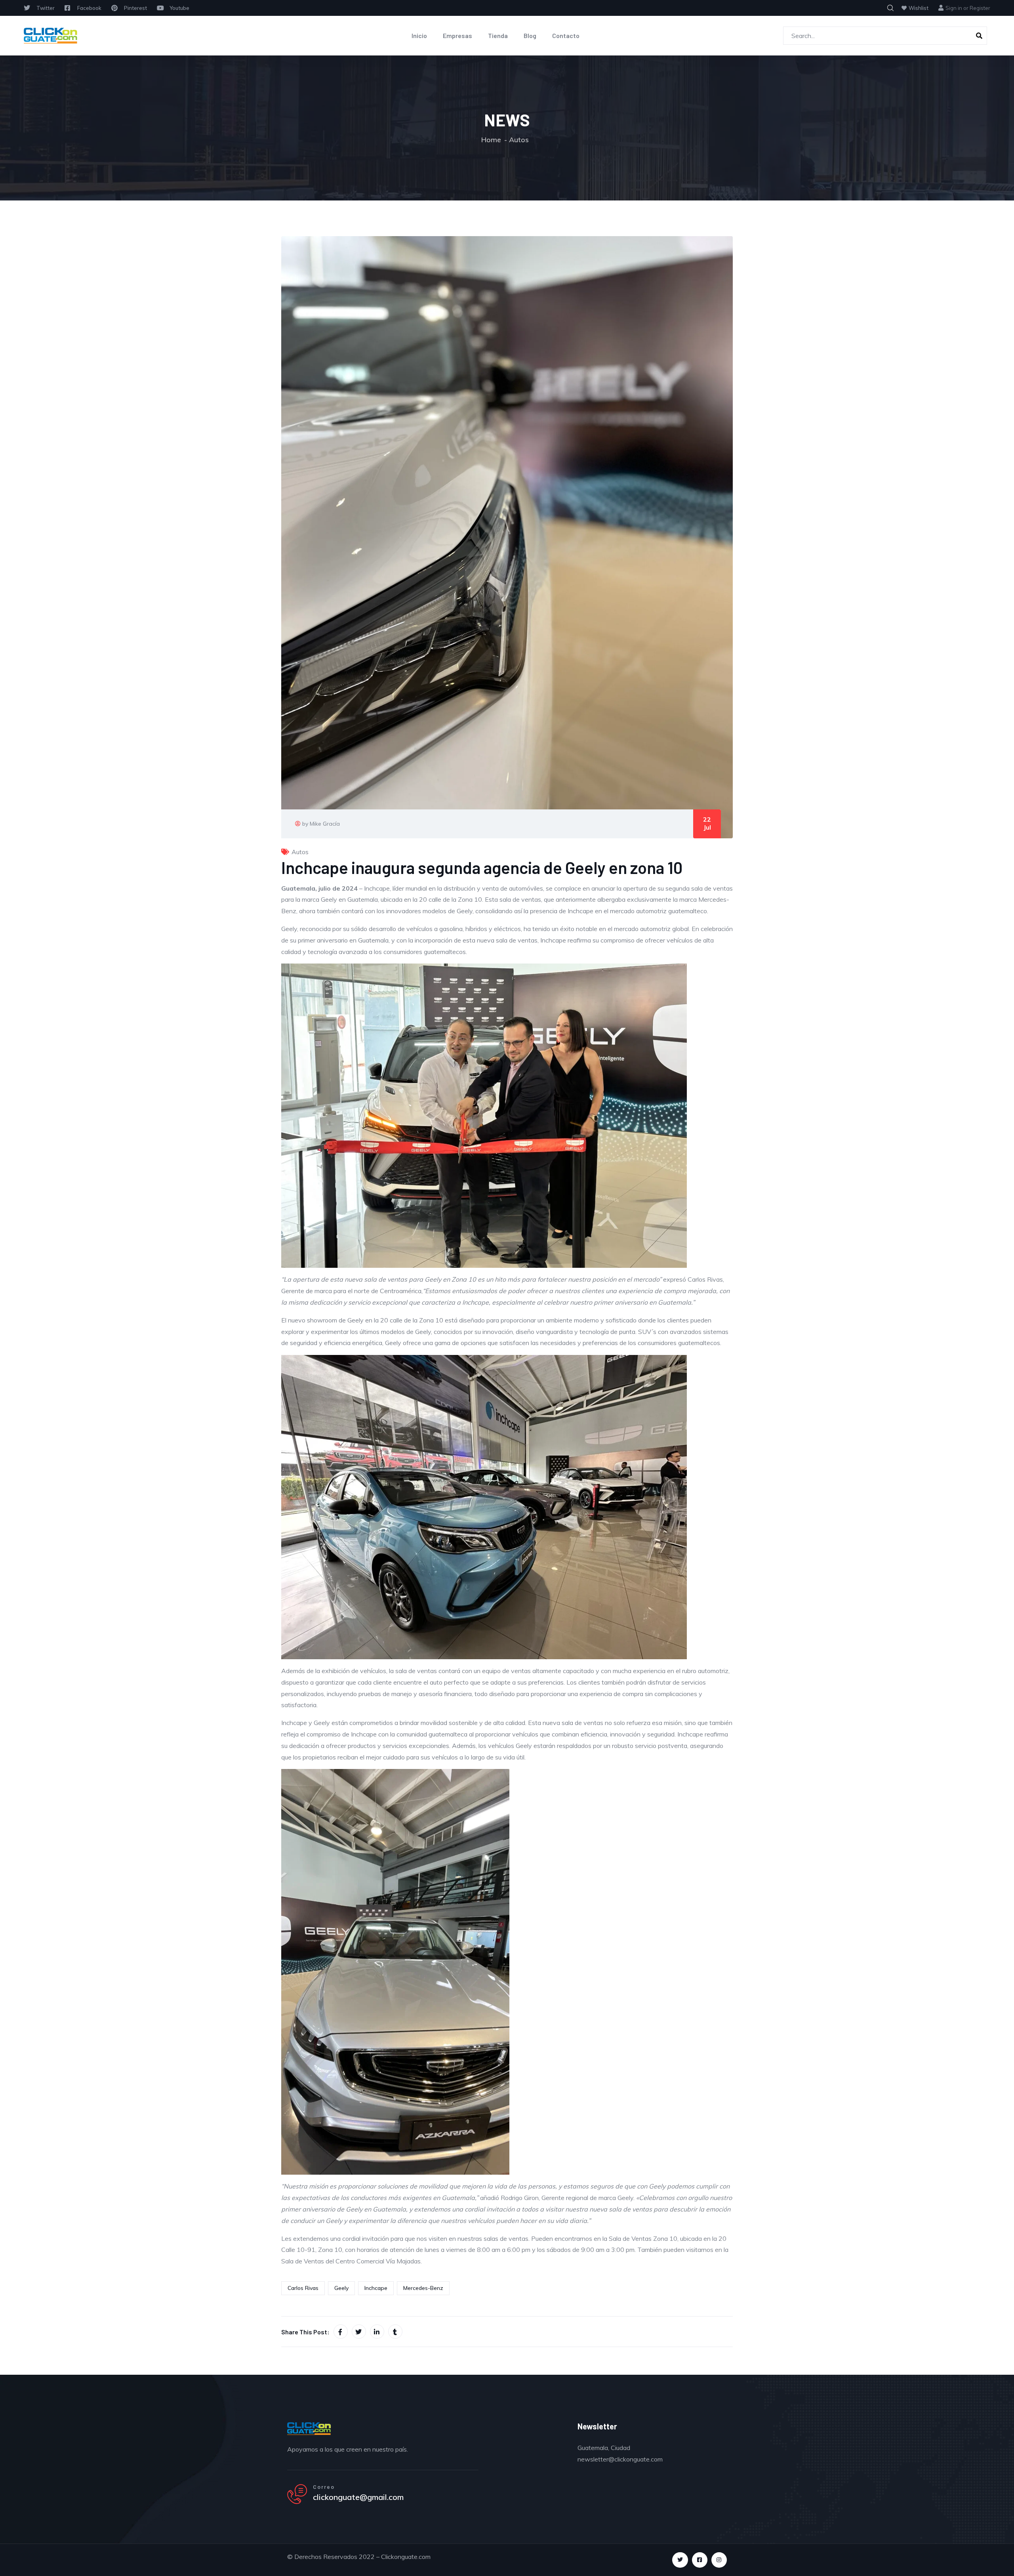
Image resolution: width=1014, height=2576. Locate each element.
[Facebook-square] (700, 2560)
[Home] (51, 36)
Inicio (419, 35)
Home (491, 140)
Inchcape (376, 2288)
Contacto (566, 35)
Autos (519, 140)
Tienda (498, 35)
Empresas (457, 35)
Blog (530, 35)
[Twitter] (680, 2560)
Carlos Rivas (303, 2288)
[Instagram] (719, 2560)
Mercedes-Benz (423, 2288)
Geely (341, 2288)
